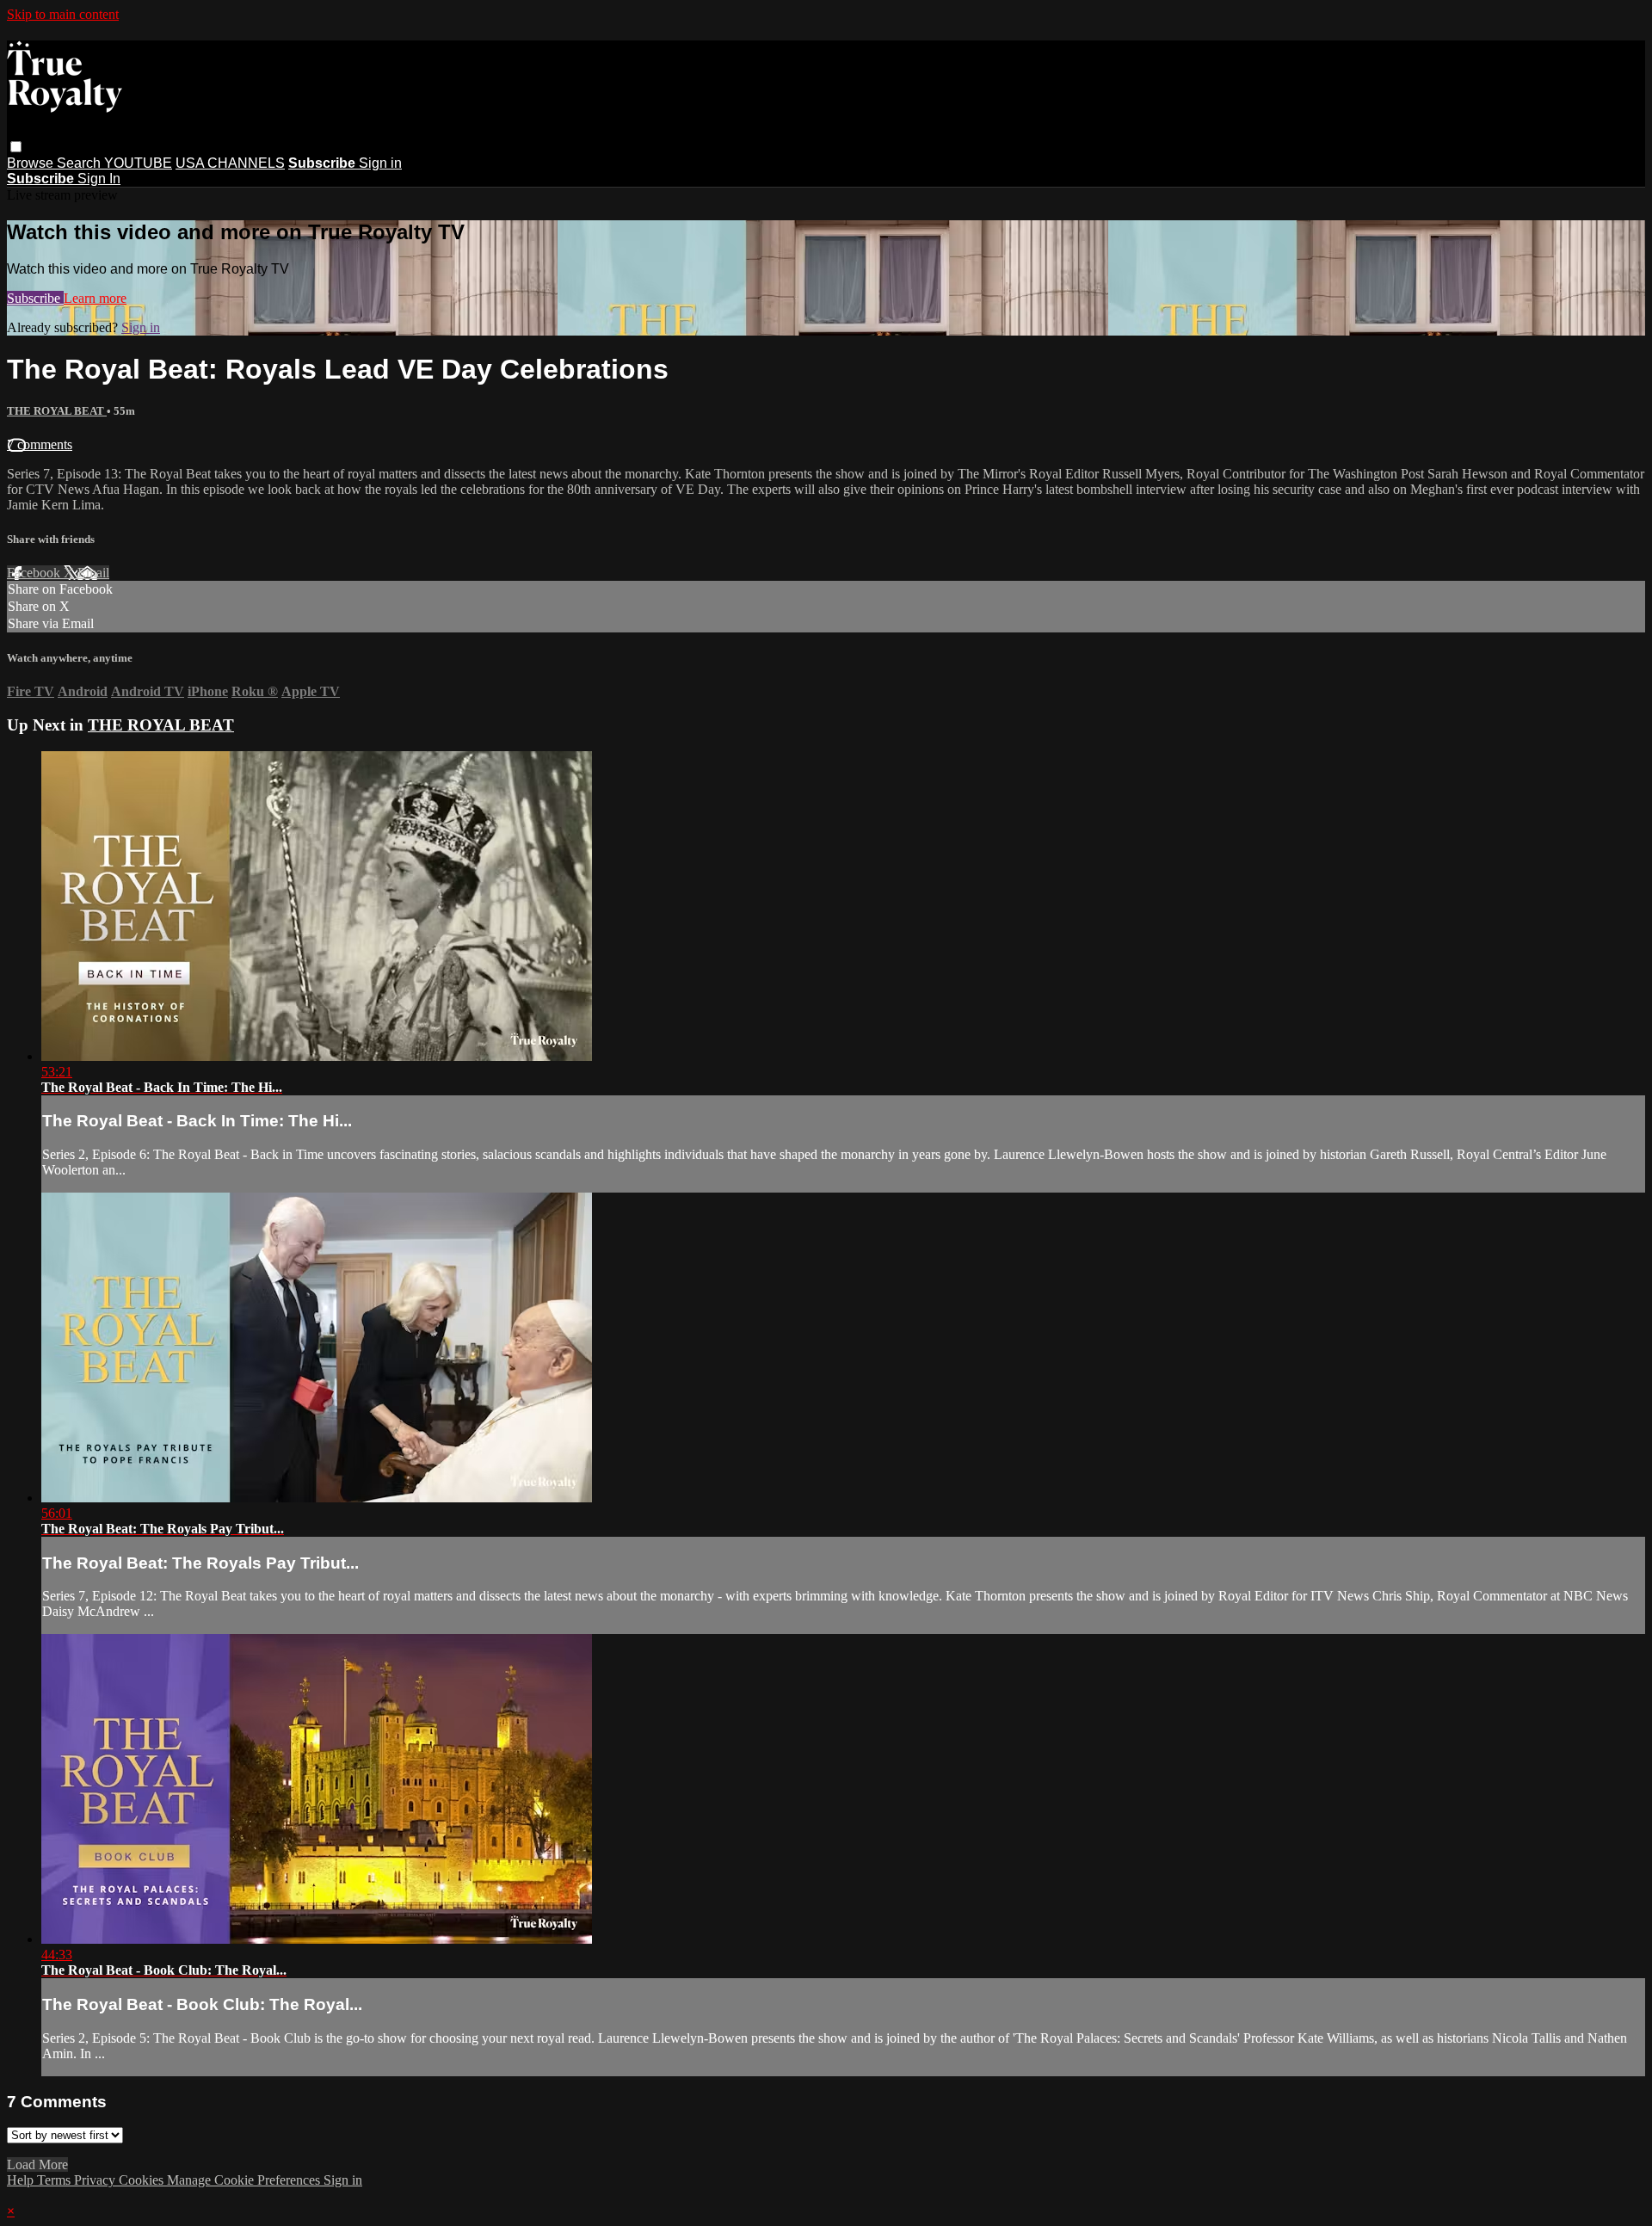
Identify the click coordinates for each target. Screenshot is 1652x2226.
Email (93, 573)
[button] (16, 147)
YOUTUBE (138, 163)
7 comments (40, 444)
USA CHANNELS (230, 163)
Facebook (35, 573)
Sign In (99, 179)
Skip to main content (63, 14)
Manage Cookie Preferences (245, 2180)
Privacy (96, 2180)
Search (80, 163)
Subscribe (35, 298)
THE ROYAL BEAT (57, 411)
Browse (32, 163)
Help (22, 2180)
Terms (55, 2180)
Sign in (380, 163)
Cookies (143, 2180)
